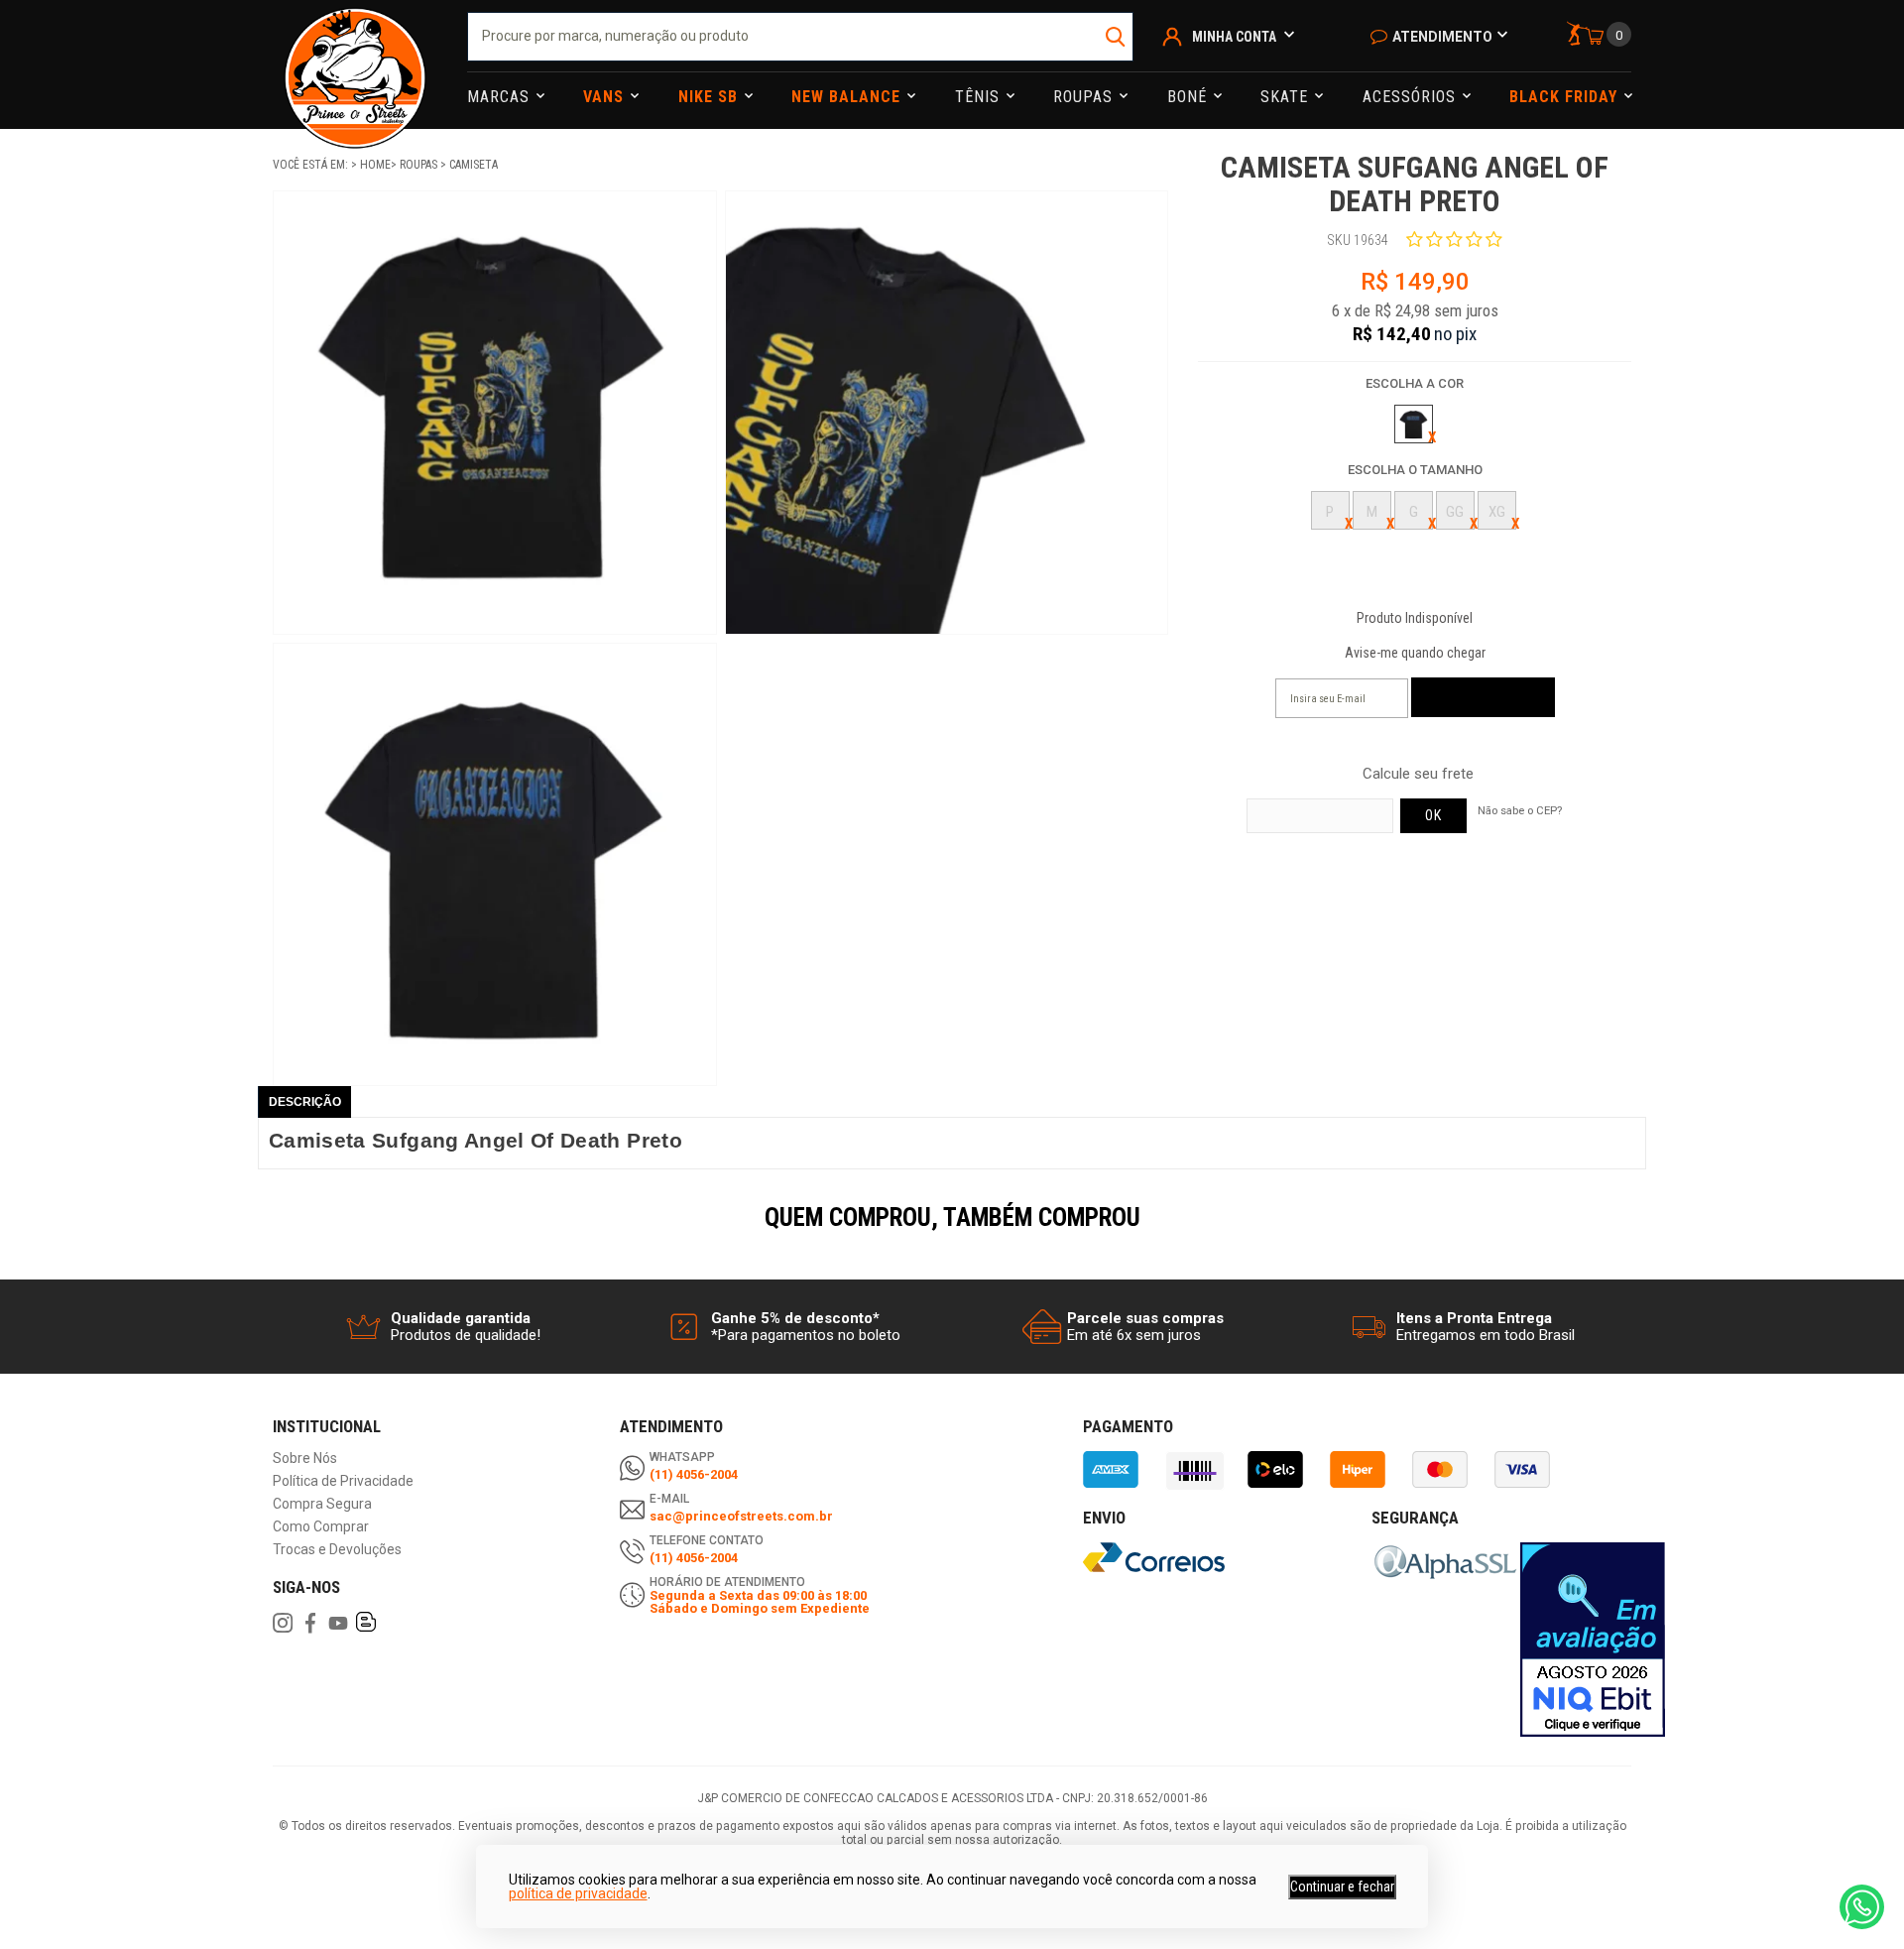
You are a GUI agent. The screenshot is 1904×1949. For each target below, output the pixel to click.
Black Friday (1566, 97)
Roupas (1085, 97)
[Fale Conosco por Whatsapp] (1862, 1907)
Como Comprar (321, 1527)
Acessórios (1412, 97)
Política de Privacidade (343, 1481)
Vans (606, 97)
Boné (1190, 97)
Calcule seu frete (1418, 774)
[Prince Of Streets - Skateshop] (355, 64)
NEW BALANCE (848, 97)
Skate (1287, 97)
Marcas (501, 97)
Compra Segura (322, 1504)
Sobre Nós (305, 1459)
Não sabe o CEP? (1520, 810)
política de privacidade (578, 1893)
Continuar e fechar (1342, 1887)
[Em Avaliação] (1593, 1640)
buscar (1116, 37)
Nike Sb (711, 97)
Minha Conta (1234, 37)
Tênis (980, 97)
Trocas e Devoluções (337, 1550)
